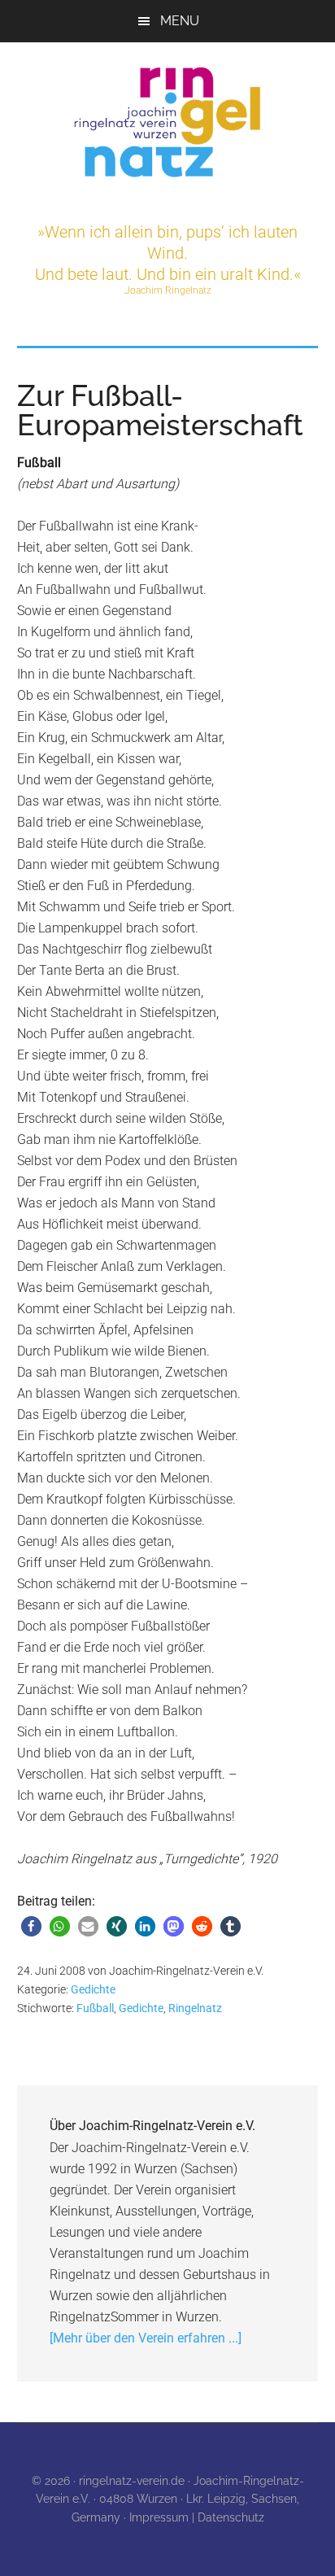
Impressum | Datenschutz (197, 2517)
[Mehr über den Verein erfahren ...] (146, 2338)
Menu (180, 21)
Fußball (95, 2008)
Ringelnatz (195, 2008)
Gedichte (93, 1989)
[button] (31, 1926)
